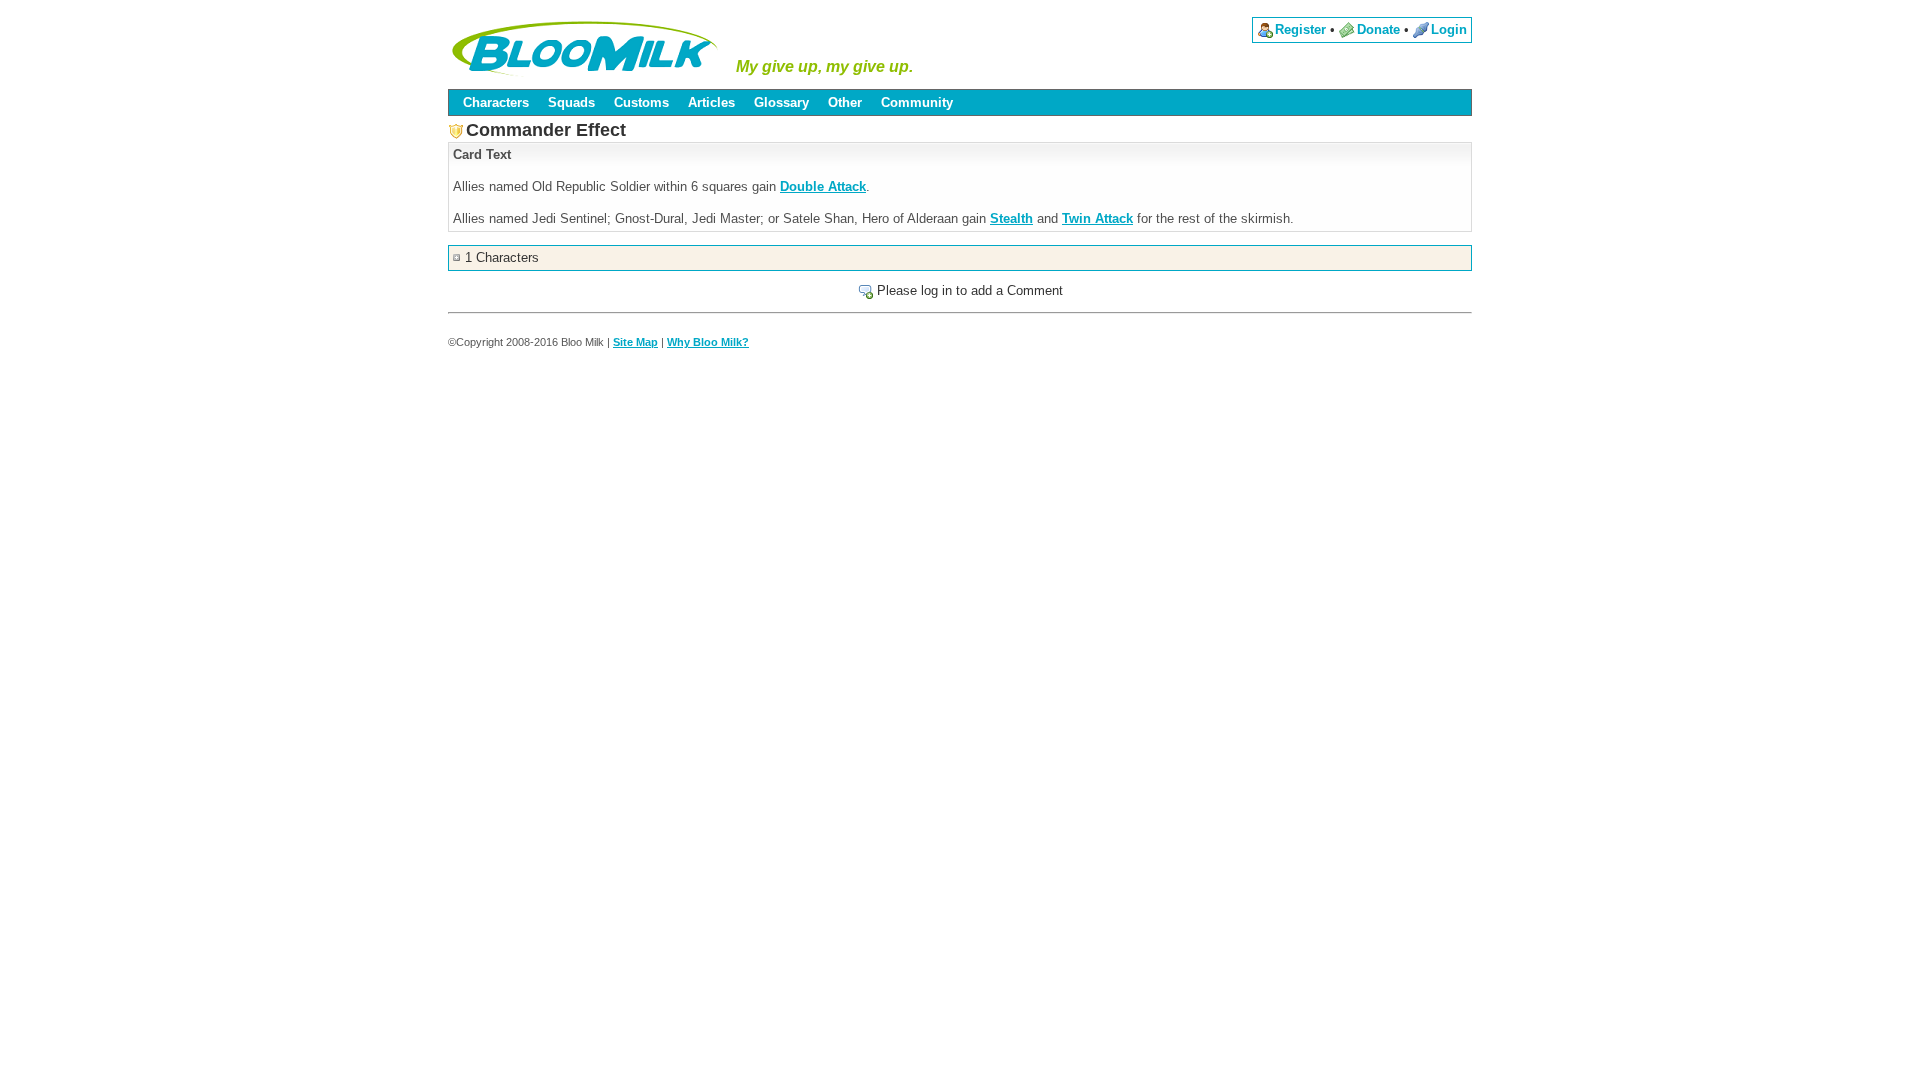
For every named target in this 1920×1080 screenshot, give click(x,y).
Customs (641, 102)
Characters (496, 102)
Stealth (1011, 218)
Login (1449, 29)
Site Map (635, 342)
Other (845, 102)
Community (917, 102)
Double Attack (823, 186)
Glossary (781, 102)
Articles (711, 102)
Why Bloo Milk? (708, 342)
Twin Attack (1097, 218)
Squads (571, 102)
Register (1300, 29)
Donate (1378, 29)
